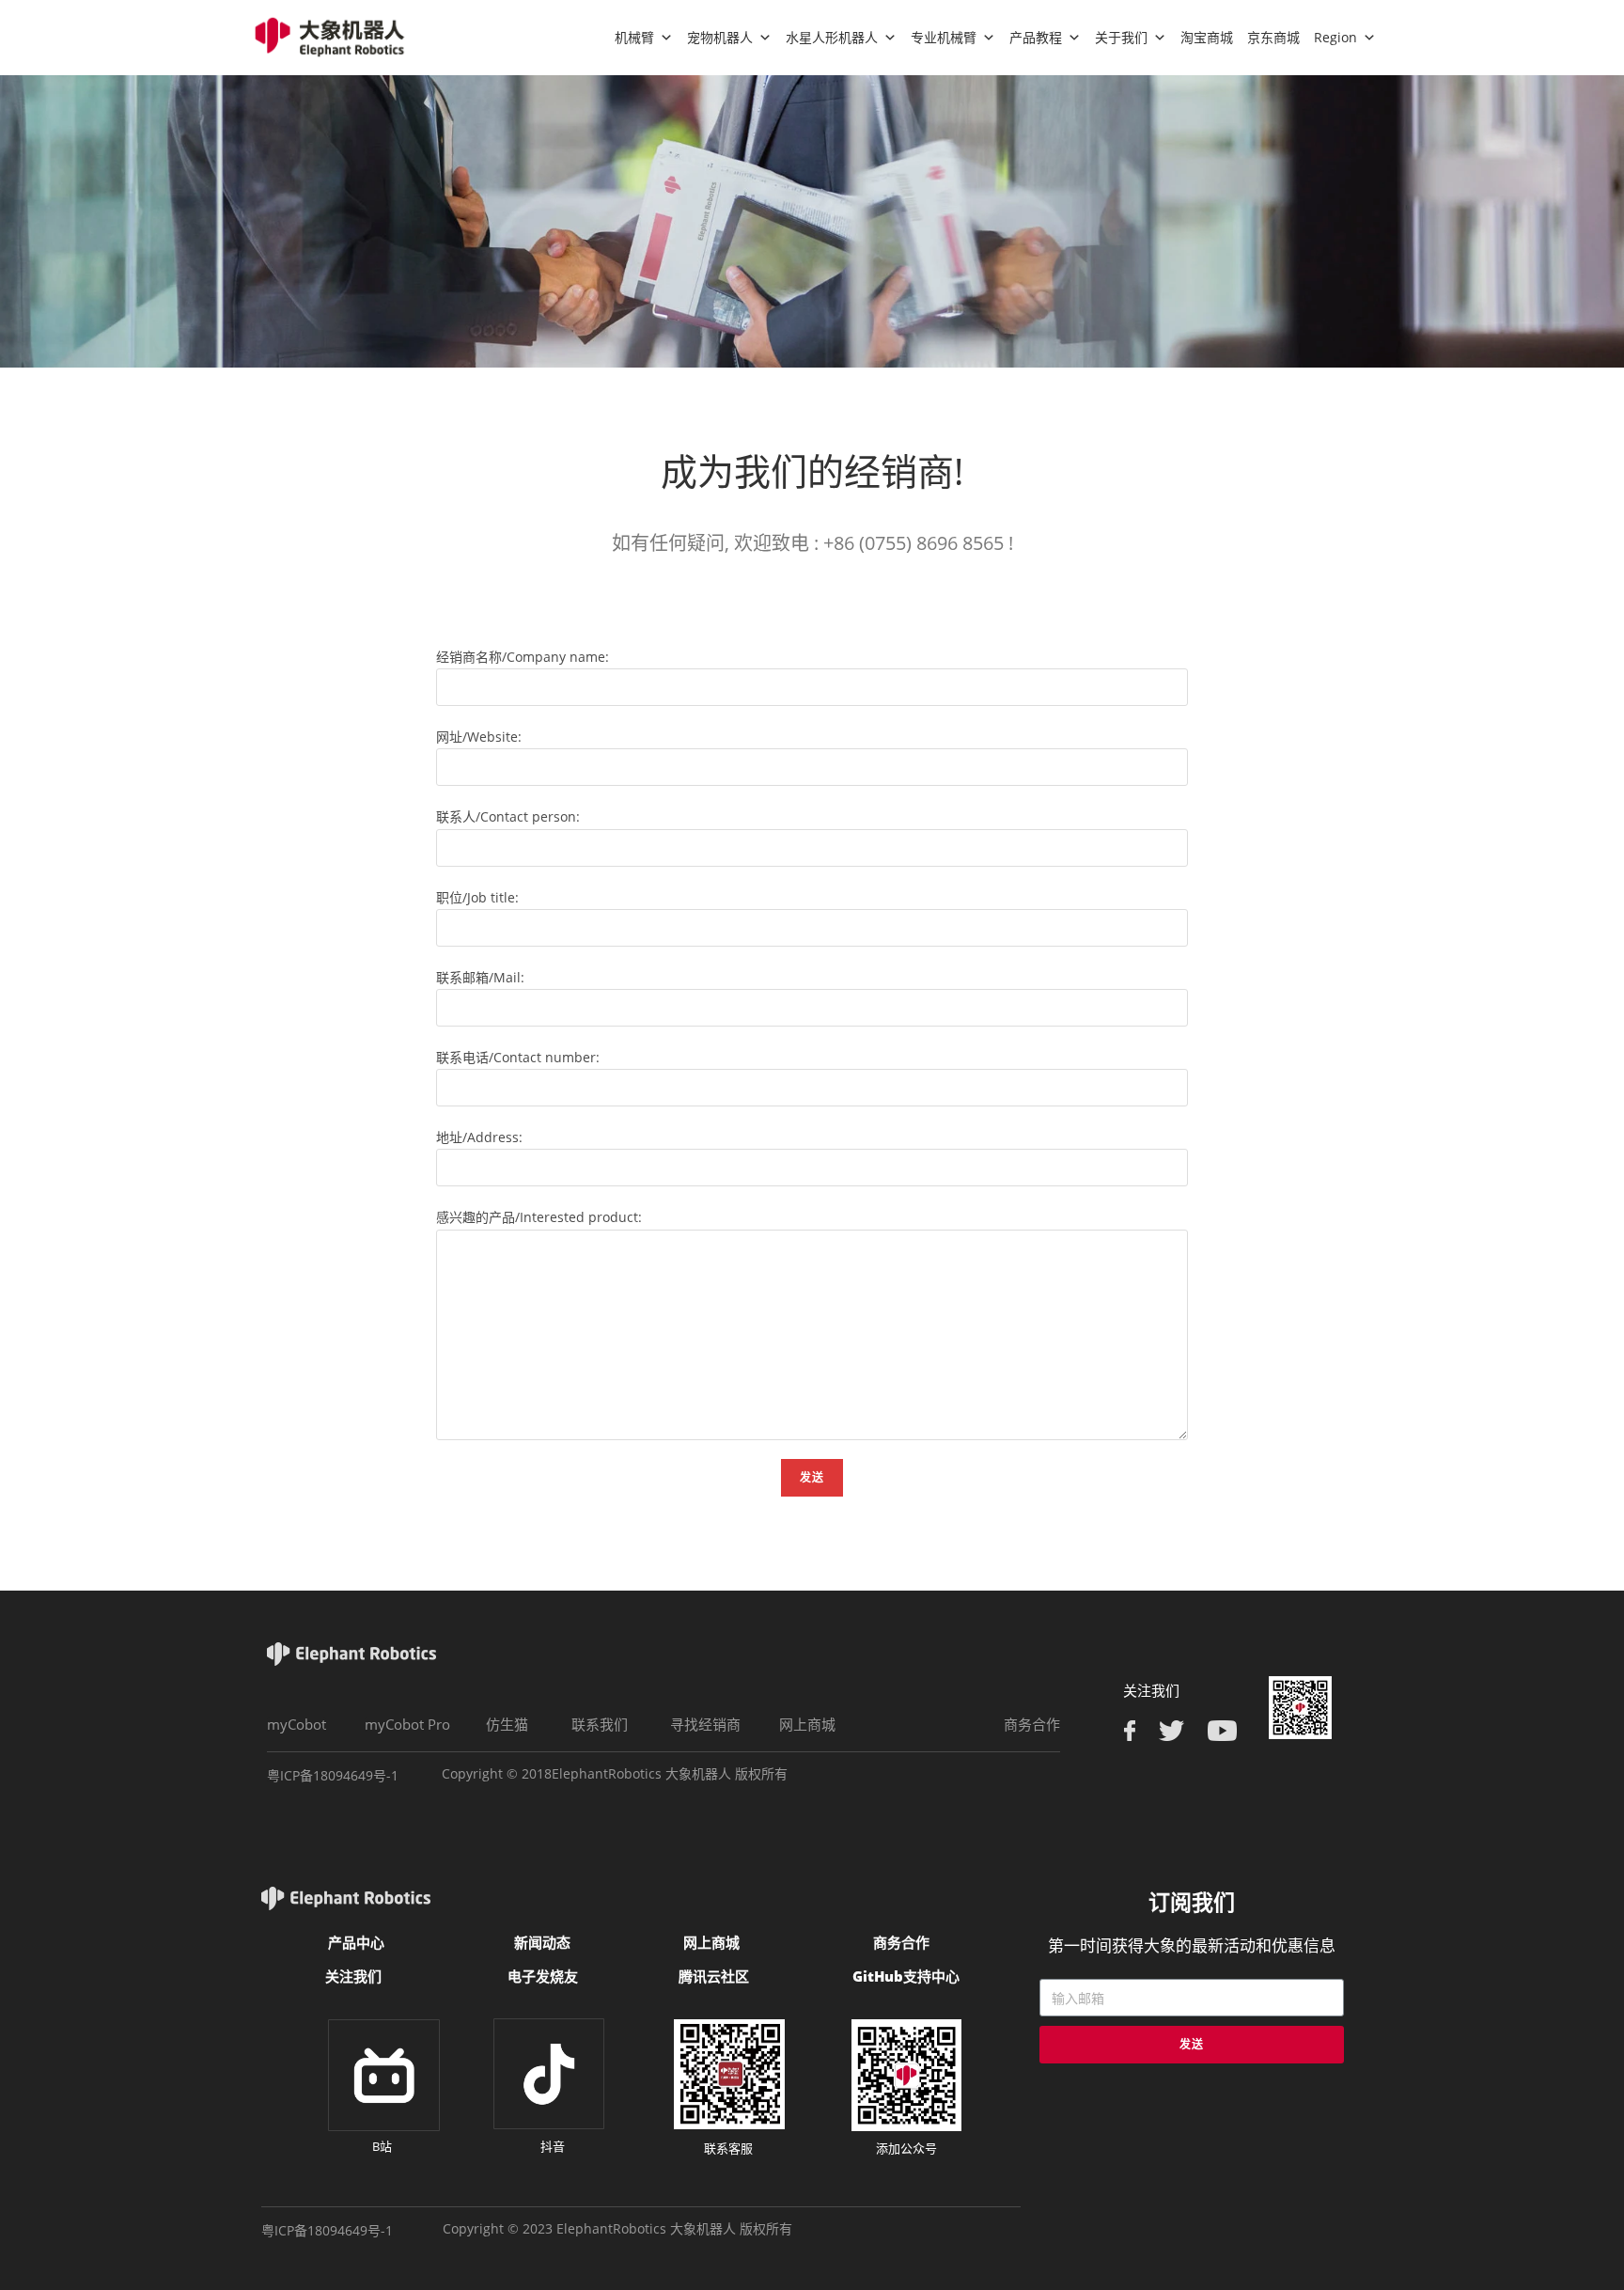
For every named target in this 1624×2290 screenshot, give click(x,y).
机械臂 (634, 37)
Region (1335, 37)
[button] (297, 1725)
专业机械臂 (944, 37)
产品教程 (1036, 37)
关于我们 (1121, 37)
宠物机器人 (720, 37)
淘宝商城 (1207, 37)
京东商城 (1273, 37)
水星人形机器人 (832, 37)
